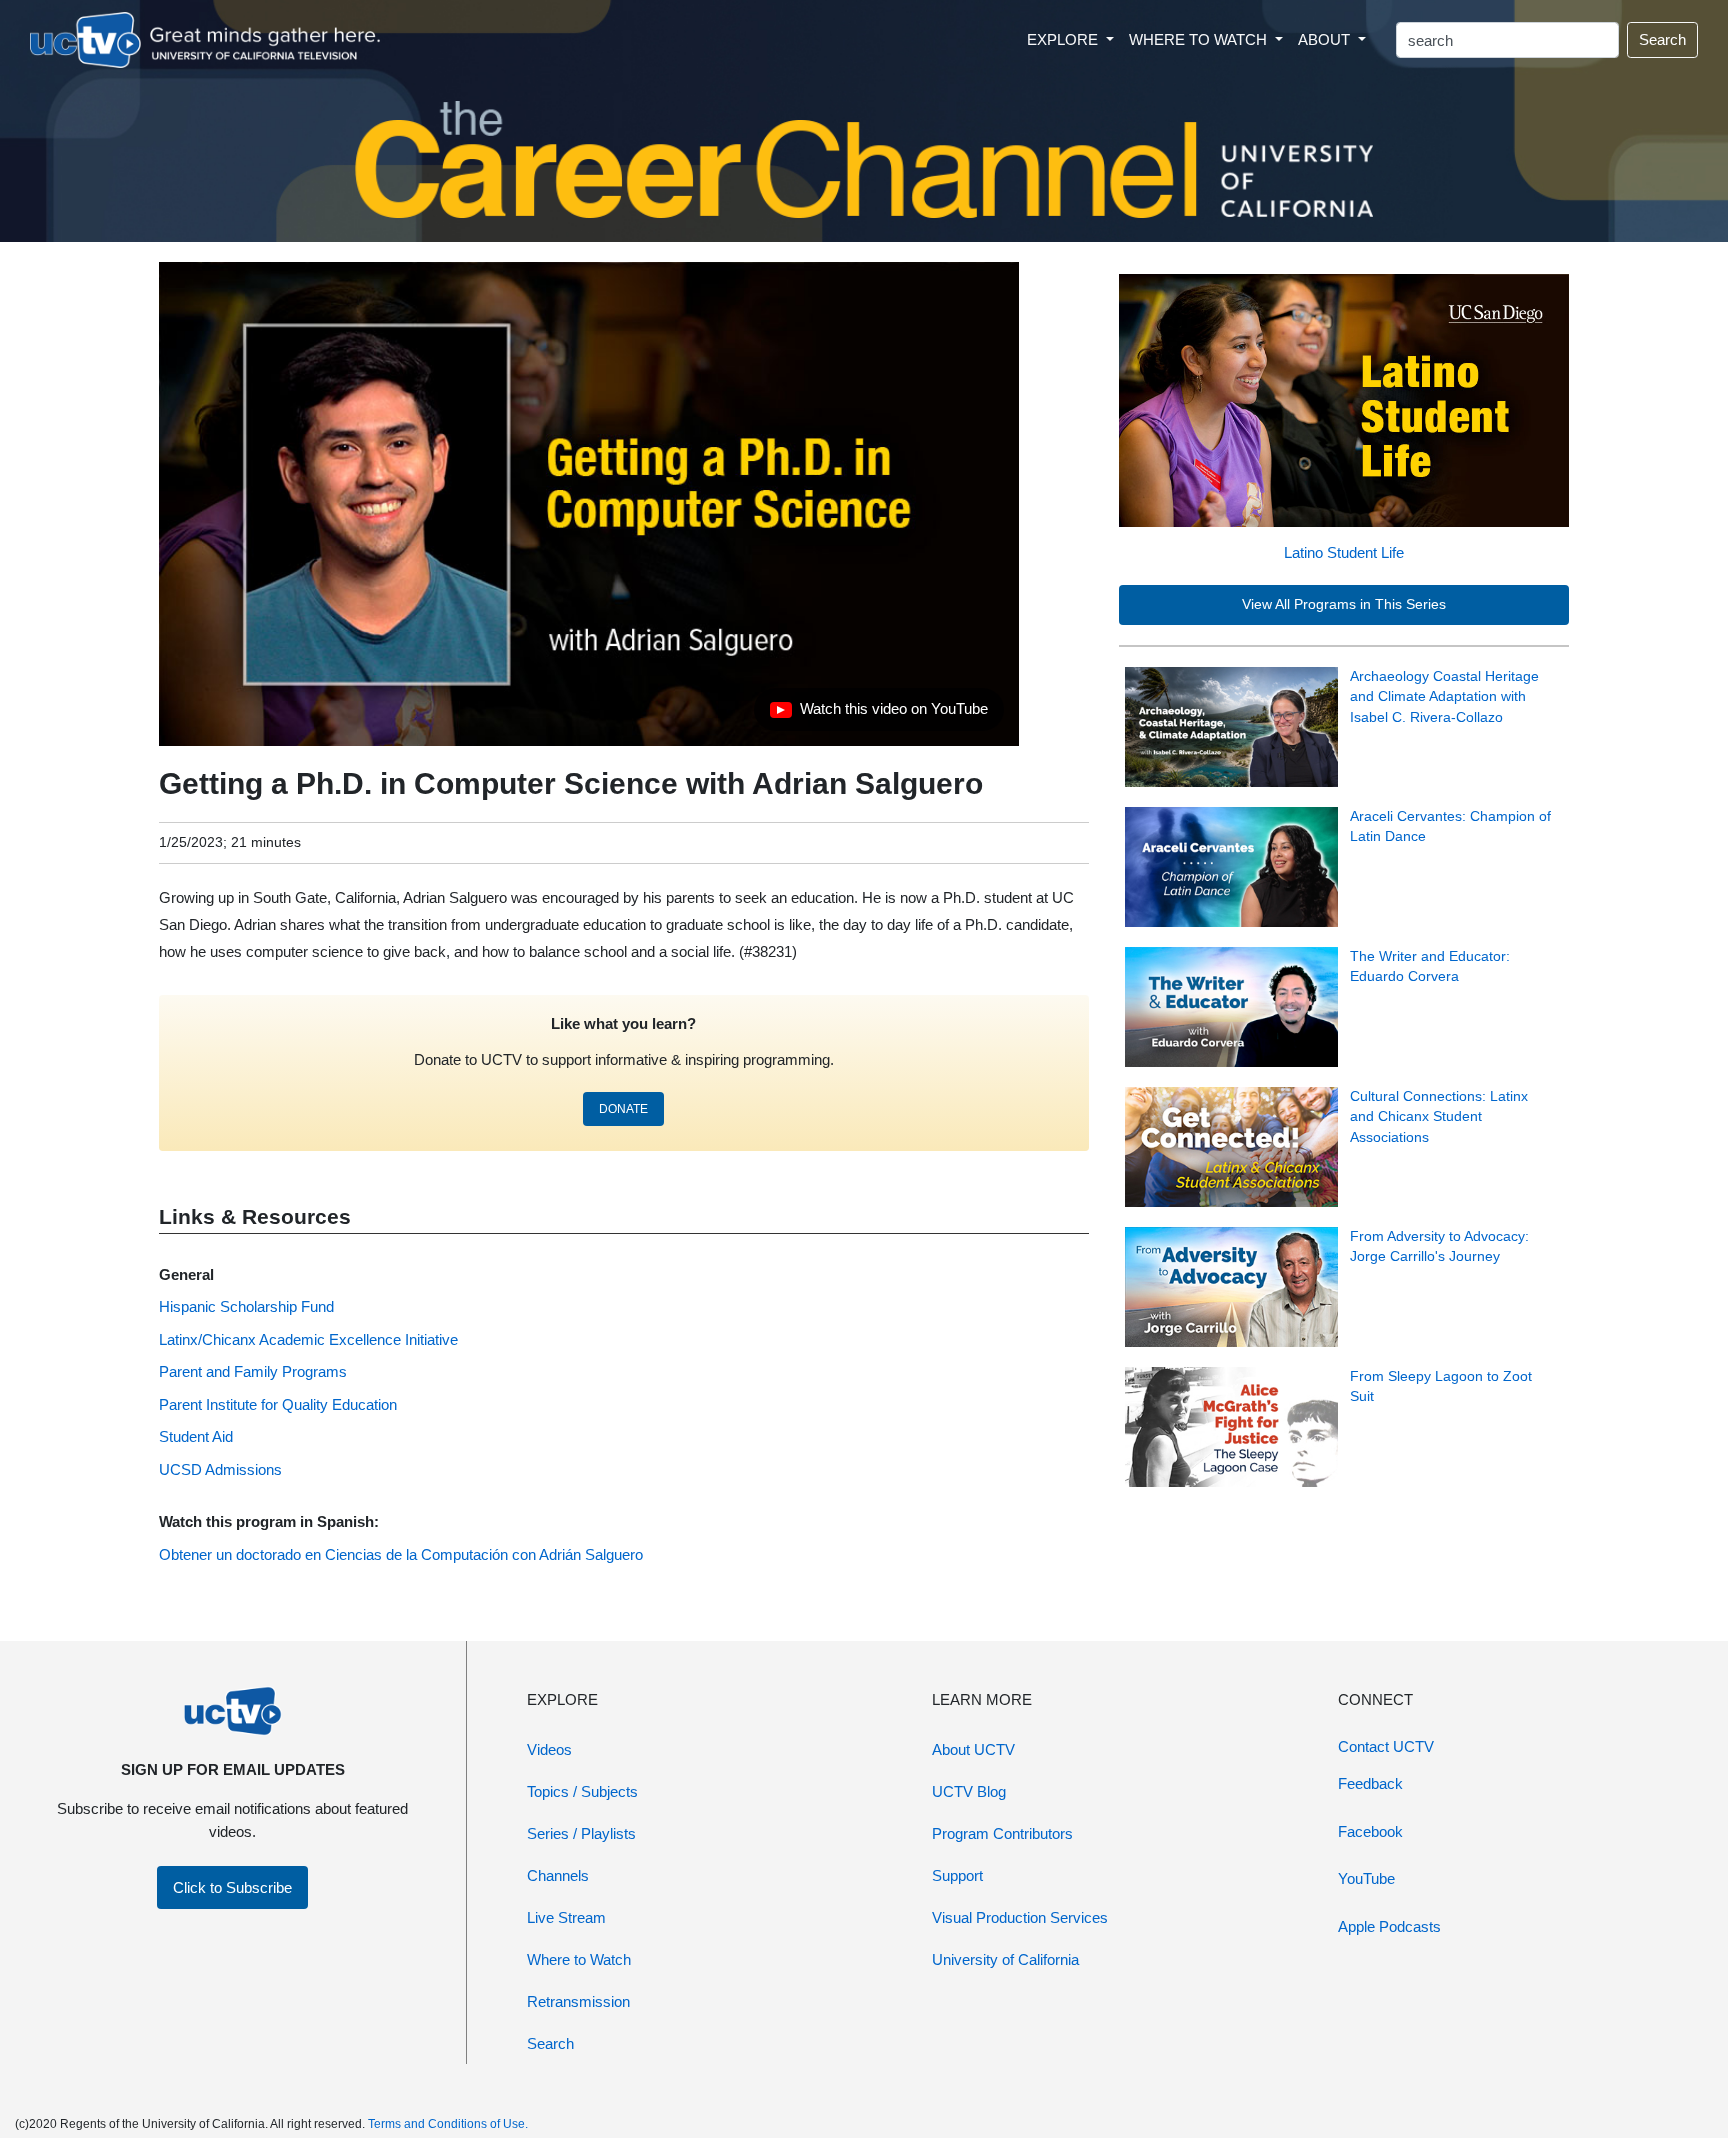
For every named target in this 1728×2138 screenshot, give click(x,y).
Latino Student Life (1344, 552)
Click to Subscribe (232, 1887)
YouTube (1366, 1878)
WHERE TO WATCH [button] (1200, 39)
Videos (549, 1749)
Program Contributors (1002, 1833)
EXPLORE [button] (1064, 39)
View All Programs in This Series (1344, 604)
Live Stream (566, 1917)
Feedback (1370, 1783)
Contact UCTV (1386, 1746)
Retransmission (578, 2001)
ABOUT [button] (1326, 39)
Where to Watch (579, 1959)
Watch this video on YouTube (878, 714)
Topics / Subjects (582, 1791)
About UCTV (973, 1749)
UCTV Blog (969, 1791)
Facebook (1370, 1831)
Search (1662, 39)
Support (957, 1875)
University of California (1005, 1959)
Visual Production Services (1020, 1917)
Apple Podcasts (1389, 1926)
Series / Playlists (581, 1833)
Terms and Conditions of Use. (448, 2124)
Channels (558, 1875)
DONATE (623, 1109)
